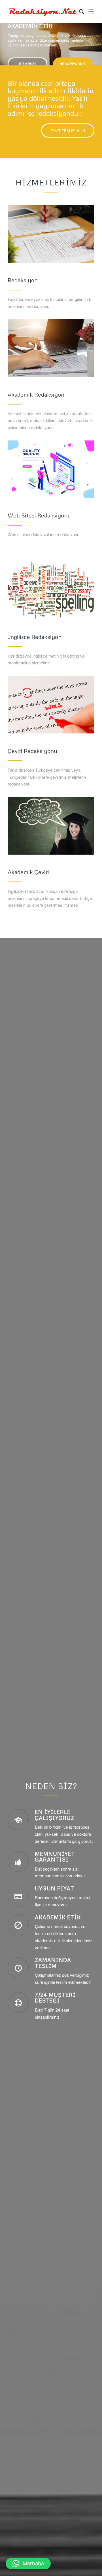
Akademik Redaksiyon (36, 394)
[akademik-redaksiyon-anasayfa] (51, 348)
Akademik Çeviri (28, 872)
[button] (28, 2564)
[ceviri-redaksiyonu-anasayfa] (51, 705)
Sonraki (97, 38)
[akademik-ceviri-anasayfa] (51, 826)
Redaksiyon (23, 280)
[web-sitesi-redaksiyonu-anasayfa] (51, 469)
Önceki (5, 38)
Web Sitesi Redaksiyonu (39, 515)
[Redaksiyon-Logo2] (42, 11)
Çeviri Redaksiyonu (32, 751)
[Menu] (91, 11)
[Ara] (79, 11)
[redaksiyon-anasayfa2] (51, 234)
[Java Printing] (51, 590)
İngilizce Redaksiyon (35, 637)
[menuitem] (79, 11)
